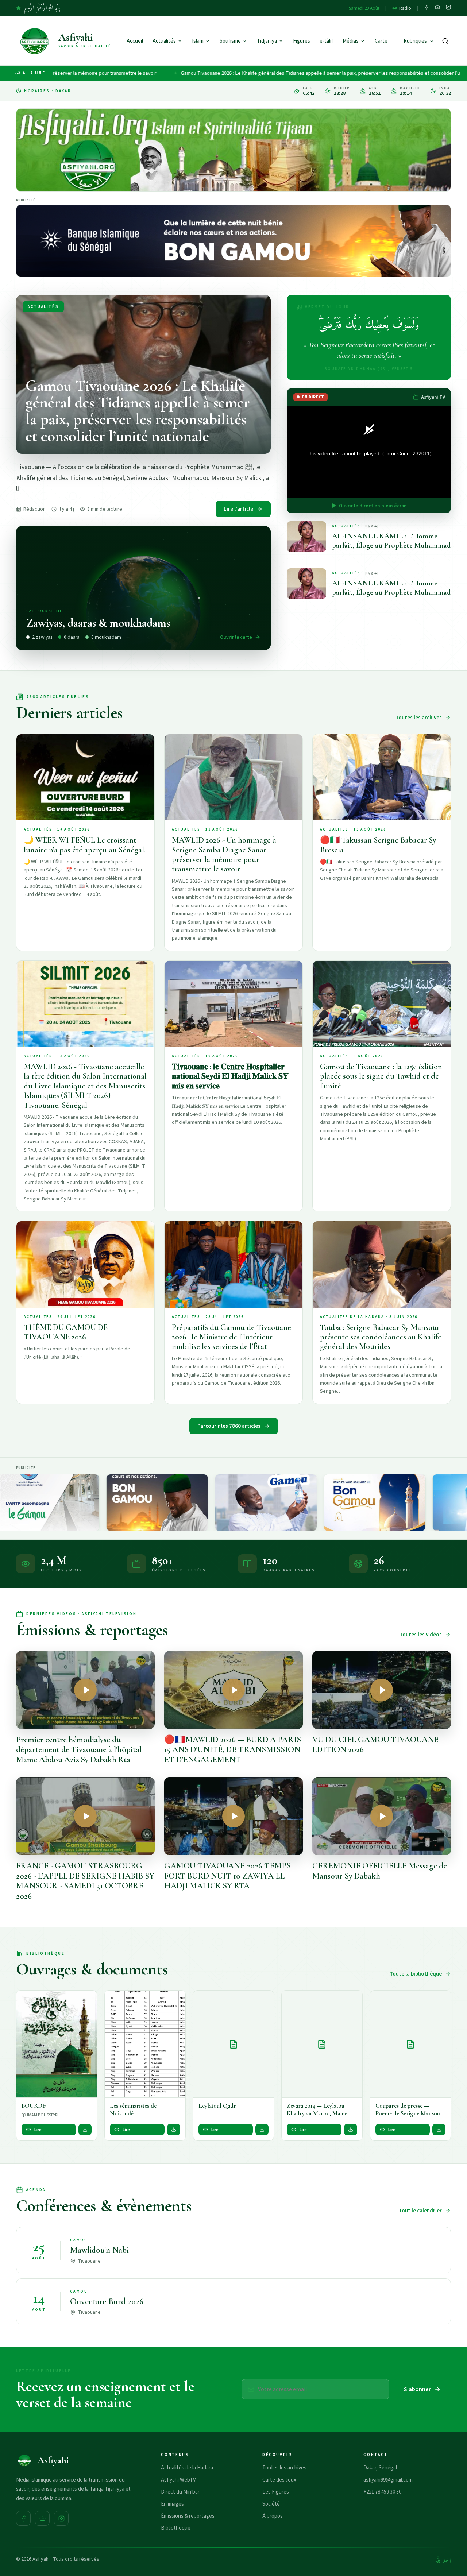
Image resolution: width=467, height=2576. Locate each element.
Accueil (135, 41)
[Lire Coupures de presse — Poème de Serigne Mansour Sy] (410, 2044)
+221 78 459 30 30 (382, 2492)
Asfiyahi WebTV (178, 2480)
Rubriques (415, 41)
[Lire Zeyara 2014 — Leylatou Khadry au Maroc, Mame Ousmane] (322, 2044)
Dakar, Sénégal (380, 2468)
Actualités (164, 41)
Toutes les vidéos (421, 1635)
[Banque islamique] (233, 241)
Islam (198, 41)
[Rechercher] (445, 41)
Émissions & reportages (188, 2516)
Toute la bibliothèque (416, 1974)
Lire (38, 2130)
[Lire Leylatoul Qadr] (233, 2044)
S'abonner (417, 2389)
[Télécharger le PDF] (85, 2130)
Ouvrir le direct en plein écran (373, 506)
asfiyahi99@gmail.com (388, 2480)
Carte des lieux (279, 2480)
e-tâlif (326, 41)
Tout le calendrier (420, 2211)
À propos (273, 2516)
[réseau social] (427, 8)
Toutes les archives (419, 718)
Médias (351, 41)
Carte (381, 41)
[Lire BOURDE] (57, 2044)
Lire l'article (238, 509)
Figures (302, 41)
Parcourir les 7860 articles (229, 1426)
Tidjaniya (267, 41)
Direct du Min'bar (180, 2492)
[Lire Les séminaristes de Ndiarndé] (145, 2044)
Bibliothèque (176, 2528)
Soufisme (230, 41)
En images (172, 2504)
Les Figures (276, 2492)
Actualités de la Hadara (187, 2468)
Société (271, 2504)
